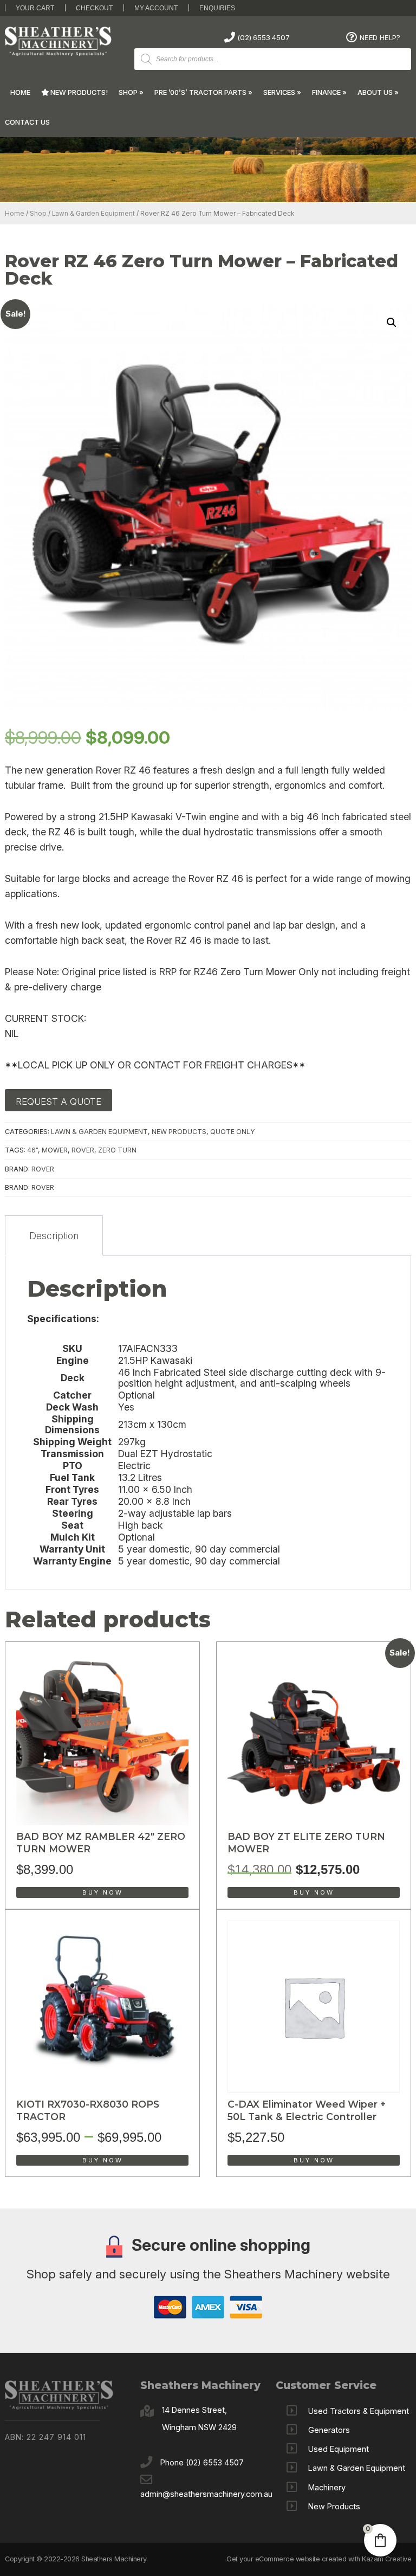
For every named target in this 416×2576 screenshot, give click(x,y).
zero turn (117, 1150)
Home (20, 92)
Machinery (327, 2487)
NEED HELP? (380, 37)
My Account (156, 8)
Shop (128, 92)
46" (32, 1150)
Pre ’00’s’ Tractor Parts (200, 92)
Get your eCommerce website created (286, 2559)
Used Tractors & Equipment (359, 2411)
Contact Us (27, 122)
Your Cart (35, 8)
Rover (43, 1169)
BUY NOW (103, 1892)
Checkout (94, 8)
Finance (326, 92)
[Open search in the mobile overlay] (273, 59)
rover (83, 1150)
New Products (179, 1132)
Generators (329, 2430)
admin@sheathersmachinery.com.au (206, 2494)
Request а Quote (58, 1102)
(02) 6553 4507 (263, 37)
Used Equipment (339, 2449)
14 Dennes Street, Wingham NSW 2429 (199, 2419)
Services (279, 92)
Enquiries (217, 8)
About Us (375, 92)
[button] (392, 323)
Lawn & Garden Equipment (93, 214)
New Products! (78, 92)
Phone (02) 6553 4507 (202, 2462)
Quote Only (233, 1132)
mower (55, 1150)
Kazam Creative (386, 2559)
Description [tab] (54, 1236)
